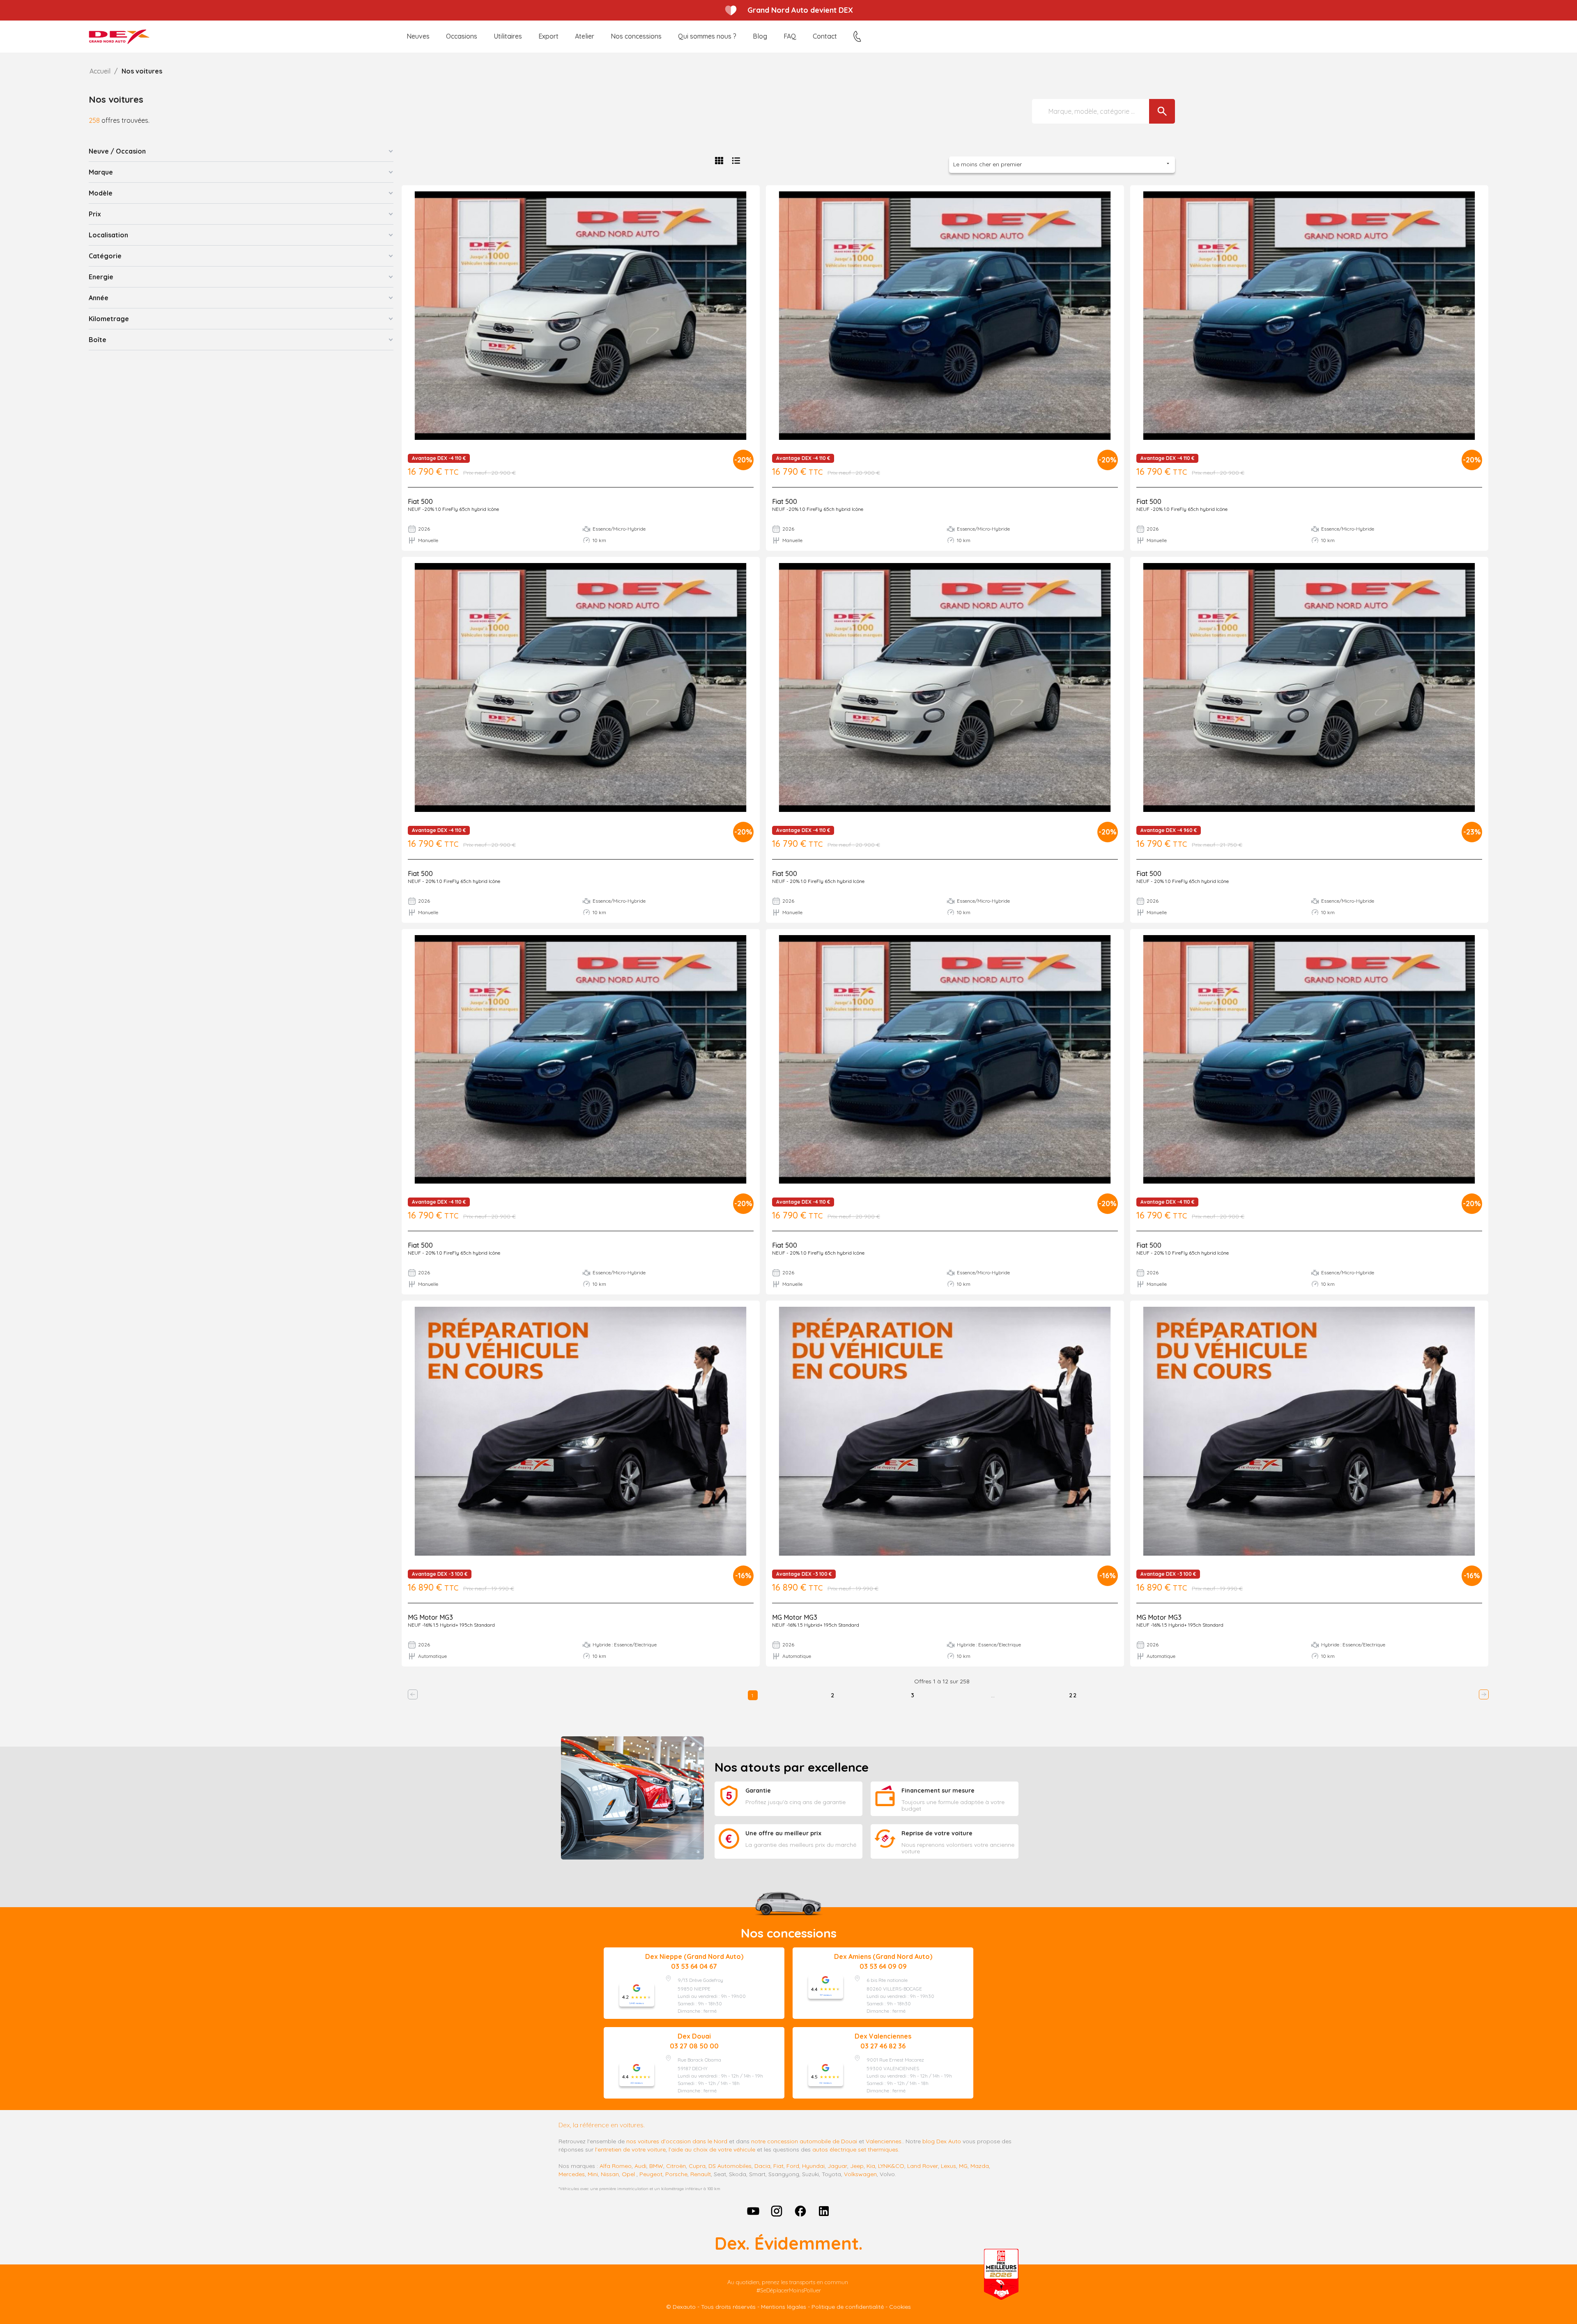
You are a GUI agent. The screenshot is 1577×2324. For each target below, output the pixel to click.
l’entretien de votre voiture (630, 2149)
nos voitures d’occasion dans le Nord (677, 2141)
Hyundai (813, 2166)
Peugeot (651, 2174)
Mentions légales (784, 2307)
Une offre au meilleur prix (783, 1833)
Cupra (697, 2166)
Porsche (676, 2174)
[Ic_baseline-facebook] (800, 2211)
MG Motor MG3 (430, 1617)
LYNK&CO (891, 2166)
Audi (640, 2166)
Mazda (980, 2166)
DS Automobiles (730, 2166)
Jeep (857, 2166)
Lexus (948, 2166)
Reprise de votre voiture (937, 1833)
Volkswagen (860, 2174)
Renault (701, 2174)
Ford (793, 2166)
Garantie (758, 1791)
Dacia (762, 2166)
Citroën (676, 2166)
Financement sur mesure (938, 1791)
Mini (593, 2174)
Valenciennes (884, 2141)
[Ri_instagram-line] (777, 2211)
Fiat (778, 2166)
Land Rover (923, 2166)
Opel (628, 2174)
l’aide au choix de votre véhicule (712, 2149)
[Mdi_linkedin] (824, 2211)
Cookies (900, 2307)
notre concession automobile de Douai (804, 2141)
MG (963, 2166)
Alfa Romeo (616, 2166)
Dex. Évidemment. (788, 2243)
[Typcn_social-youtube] (753, 2211)
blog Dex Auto (942, 2141)
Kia (871, 2166)
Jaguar (837, 2166)
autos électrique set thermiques (855, 2149)
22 (1073, 1695)
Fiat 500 (420, 501)
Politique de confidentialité (848, 2307)
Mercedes (572, 2174)
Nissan (610, 2174)
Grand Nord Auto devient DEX (800, 10)
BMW (656, 2166)
